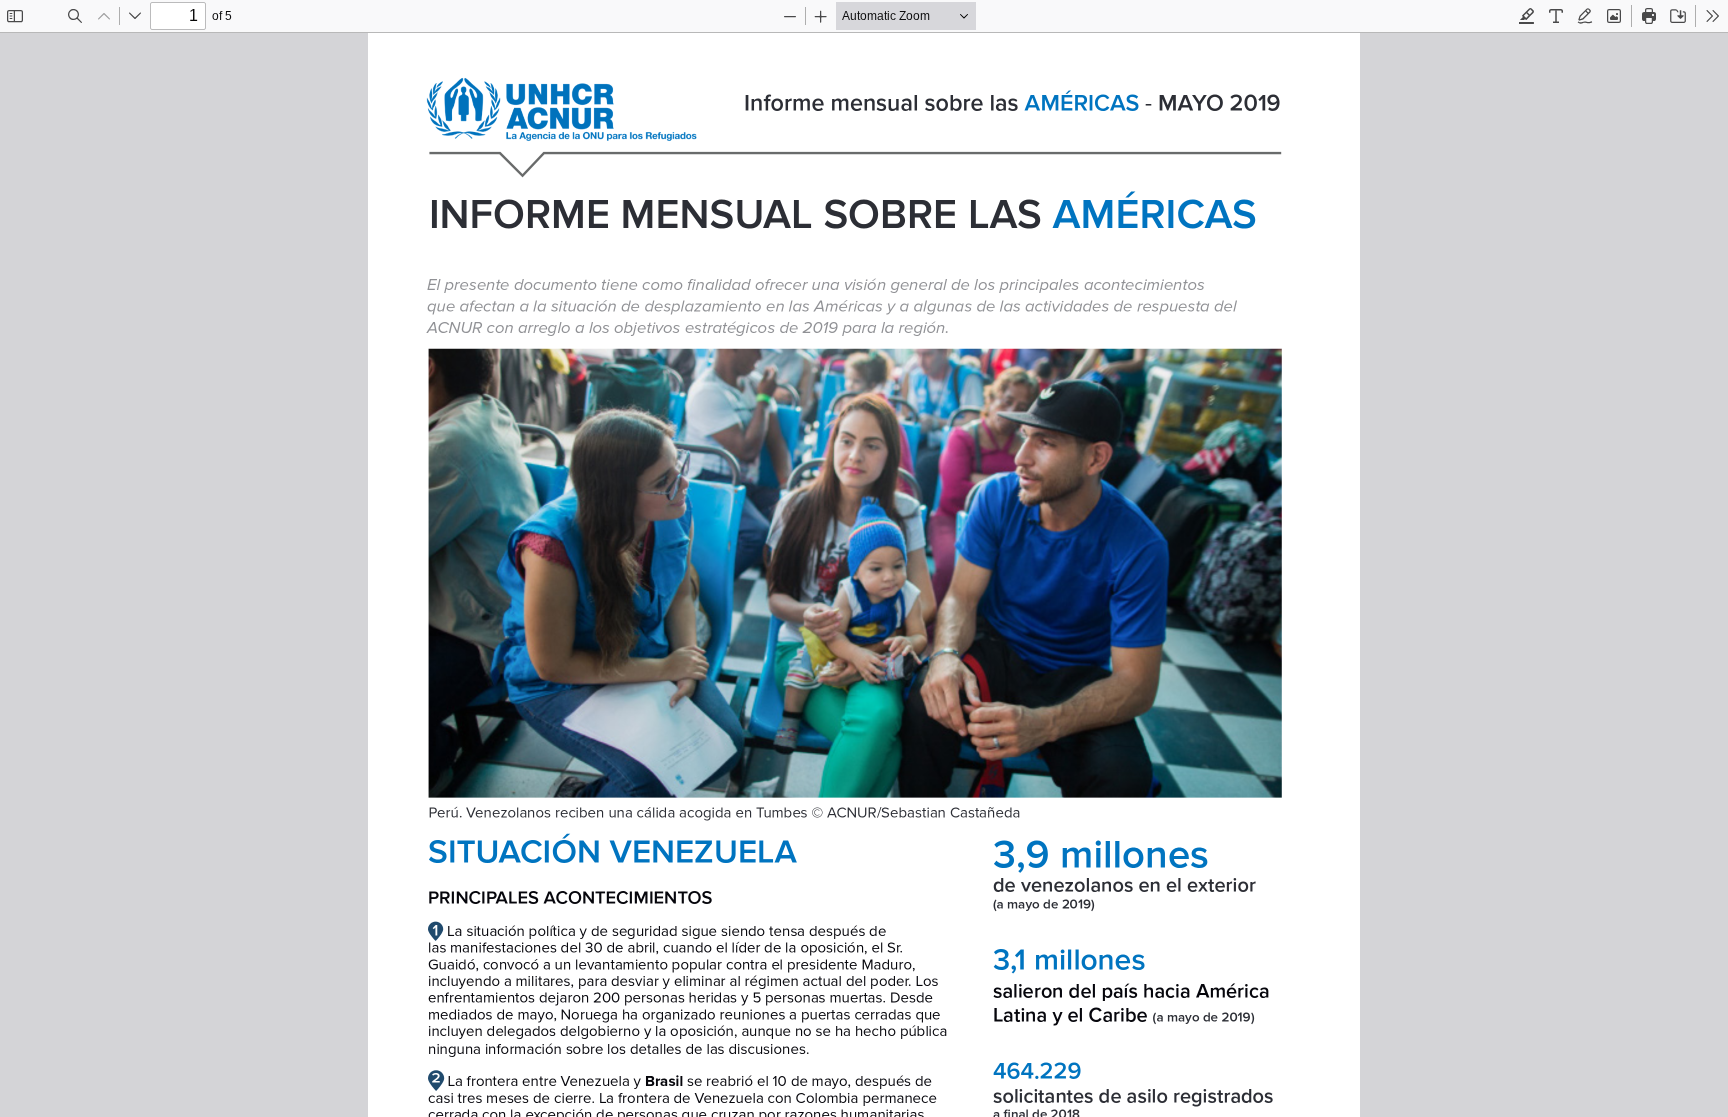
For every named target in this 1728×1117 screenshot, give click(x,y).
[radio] (1527, 16)
